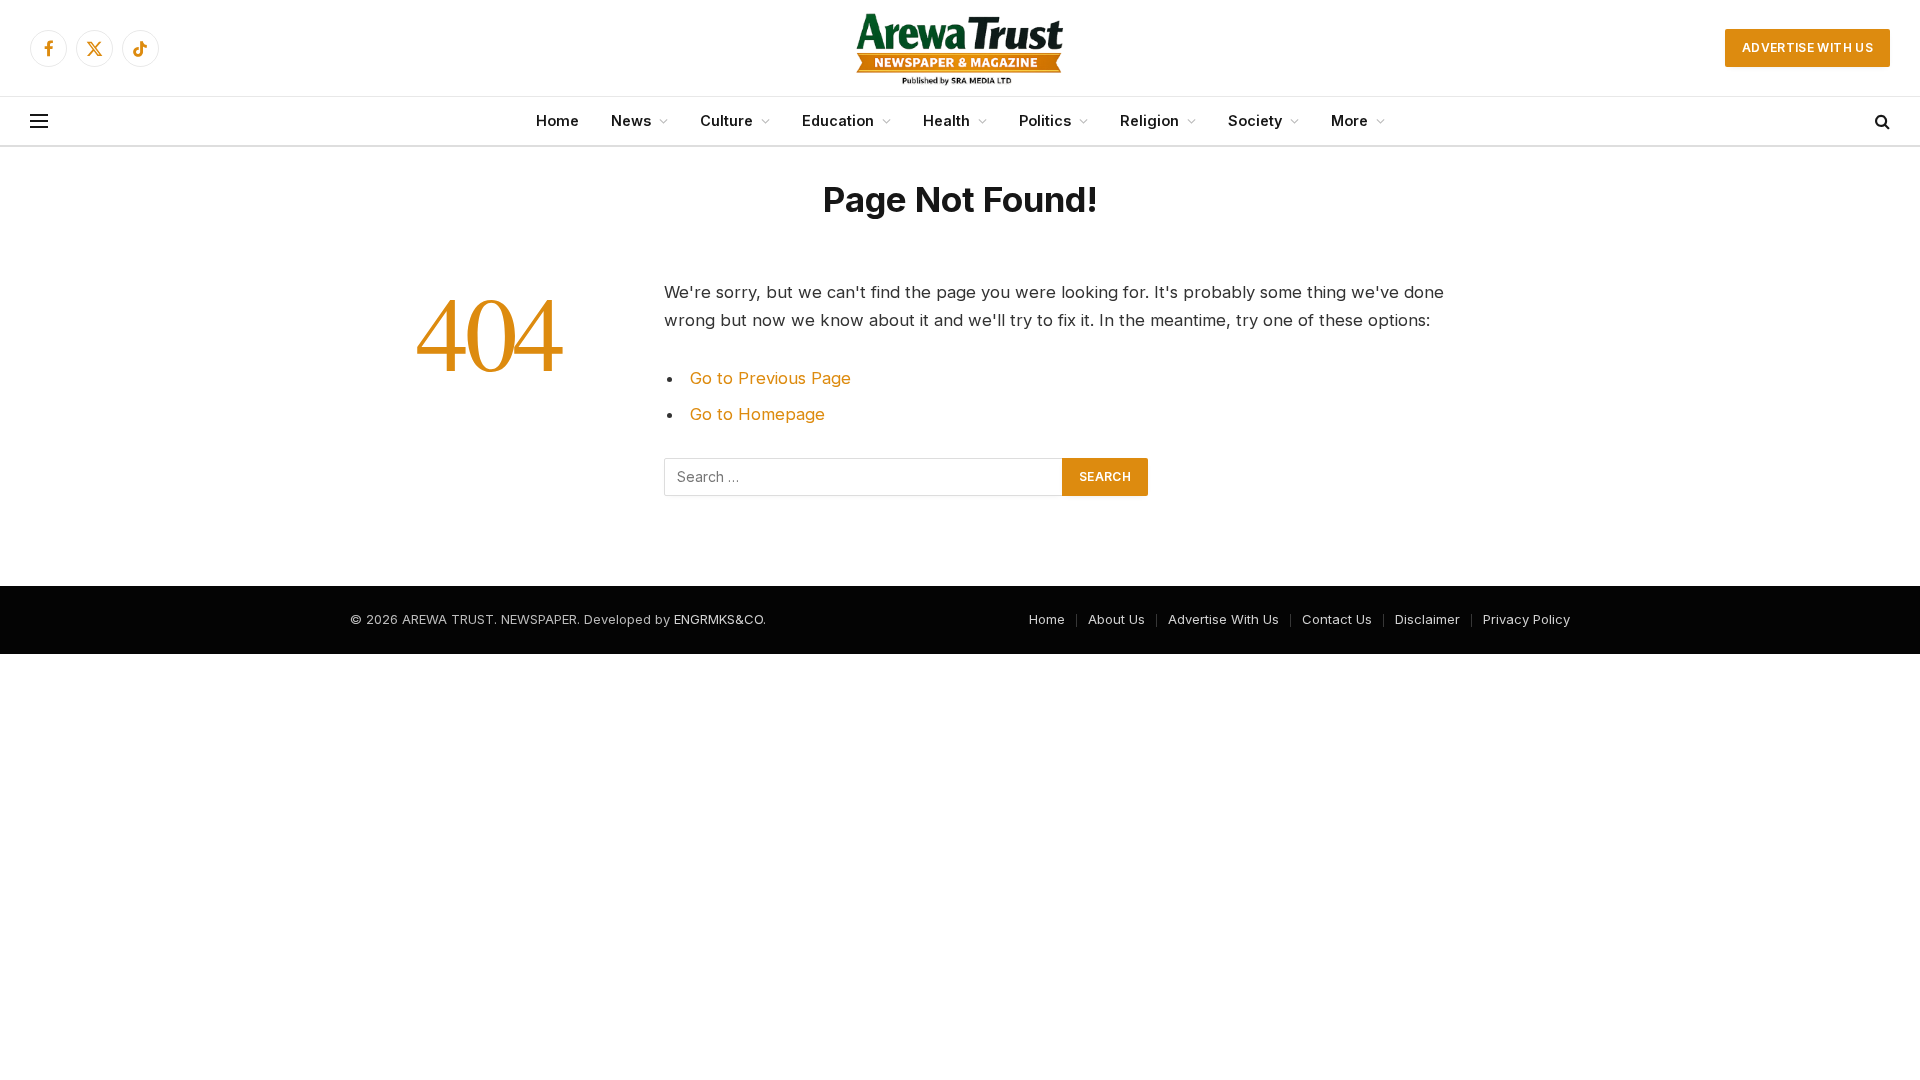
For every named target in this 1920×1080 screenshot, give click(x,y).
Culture (726, 120)
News (631, 120)
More (1349, 120)
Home (557, 120)
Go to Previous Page (770, 378)
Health (946, 120)
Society (1255, 120)
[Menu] (39, 121)
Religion (1149, 120)
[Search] (1880, 121)
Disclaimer (1427, 619)
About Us (1116, 619)
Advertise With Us (1807, 47)
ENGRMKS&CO (718, 619)
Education (838, 120)
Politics (1045, 120)
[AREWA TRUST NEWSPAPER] (959, 48)
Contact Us (1337, 619)
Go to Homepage (757, 414)
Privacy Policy (1526, 619)
